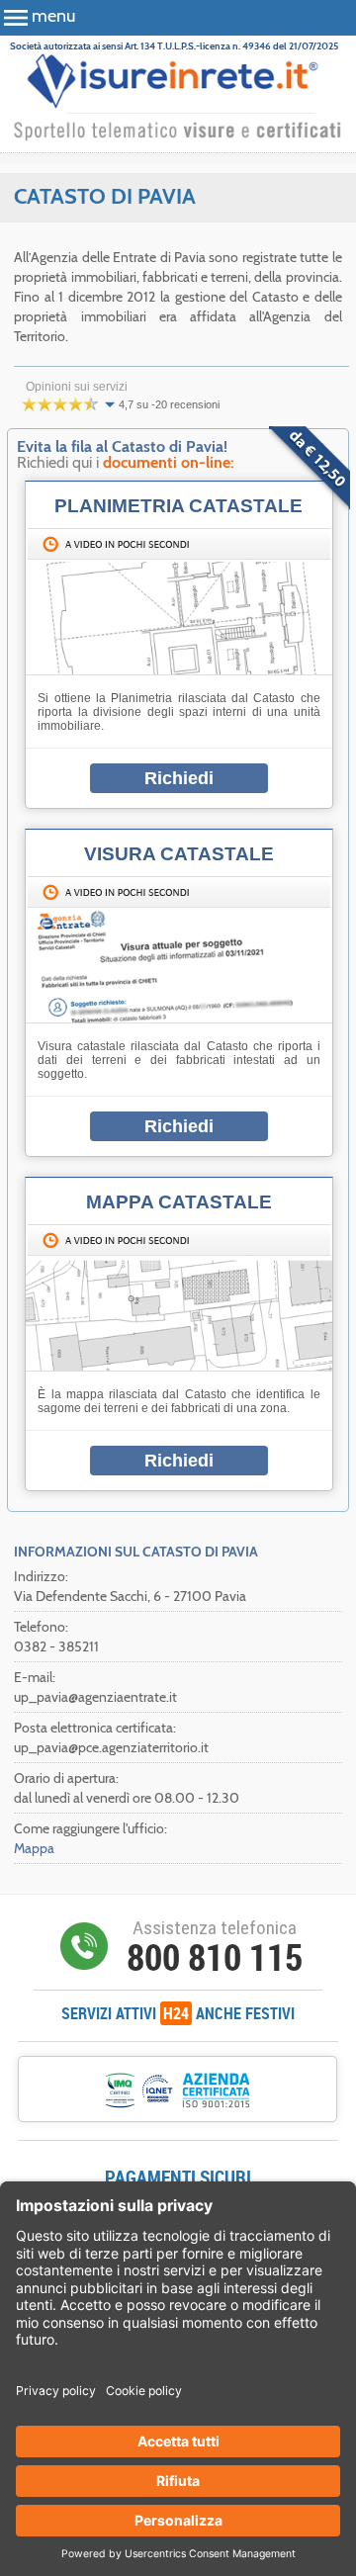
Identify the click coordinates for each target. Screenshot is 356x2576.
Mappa (34, 1848)
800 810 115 (215, 1957)
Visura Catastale (179, 854)
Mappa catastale (179, 1202)
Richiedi (179, 778)
